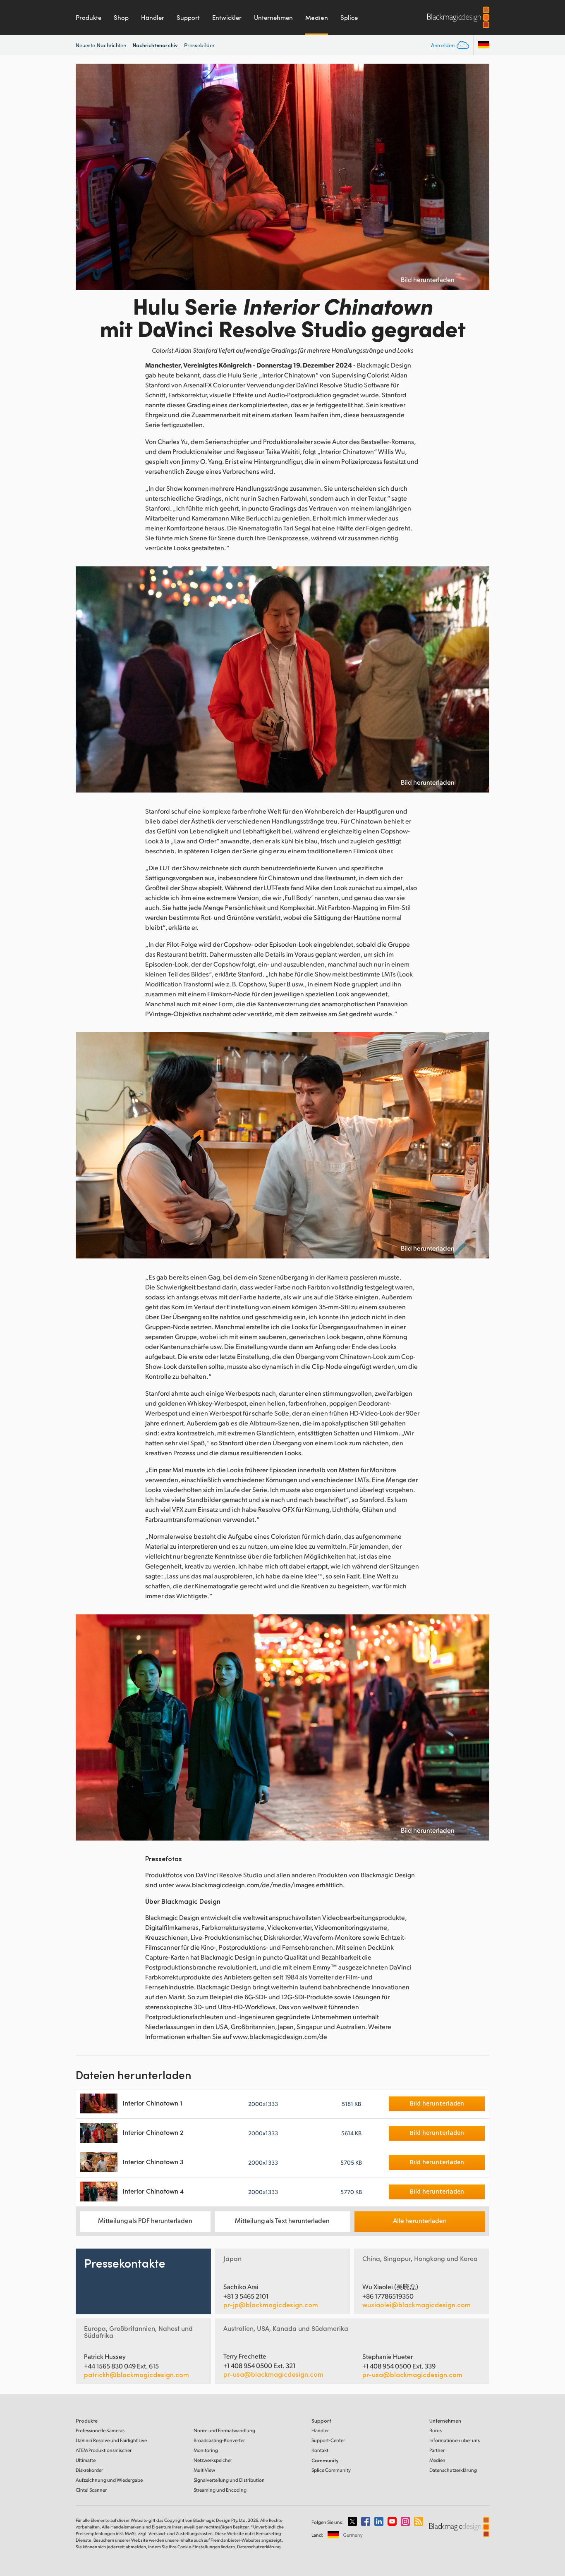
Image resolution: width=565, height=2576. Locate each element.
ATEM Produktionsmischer (104, 2450)
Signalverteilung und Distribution (229, 2480)
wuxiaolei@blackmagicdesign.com (417, 2305)
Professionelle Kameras (100, 2430)
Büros (436, 2430)
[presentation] (87, 177)
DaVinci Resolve (111, 2440)
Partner (437, 2450)
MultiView (204, 2470)
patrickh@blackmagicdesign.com (136, 2375)
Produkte (89, 17)
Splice (349, 17)
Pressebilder (199, 45)
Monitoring (206, 2450)
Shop (121, 17)
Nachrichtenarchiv (155, 45)
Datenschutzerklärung (453, 2470)
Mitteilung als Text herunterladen (282, 2220)
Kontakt (320, 2450)
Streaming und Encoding (220, 2490)
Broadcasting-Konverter (219, 2440)
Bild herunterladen (428, 279)
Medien (317, 17)
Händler (153, 17)
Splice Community (331, 2470)
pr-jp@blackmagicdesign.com (271, 2305)
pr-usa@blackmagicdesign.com (273, 2374)
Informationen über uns (455, 2440)
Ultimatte (86, 2460)
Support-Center (328, 2440)
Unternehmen (273, 17)
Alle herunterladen (420, 2220)
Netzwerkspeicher (213, 2460)
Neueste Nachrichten (101, 45)
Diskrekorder (89, 2470)
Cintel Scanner (91, 2490)
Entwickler (227, 17)
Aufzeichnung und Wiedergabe (109, 2480)
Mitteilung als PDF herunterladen (145, 2220)
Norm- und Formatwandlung (224, 2430)
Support (188, 17)
